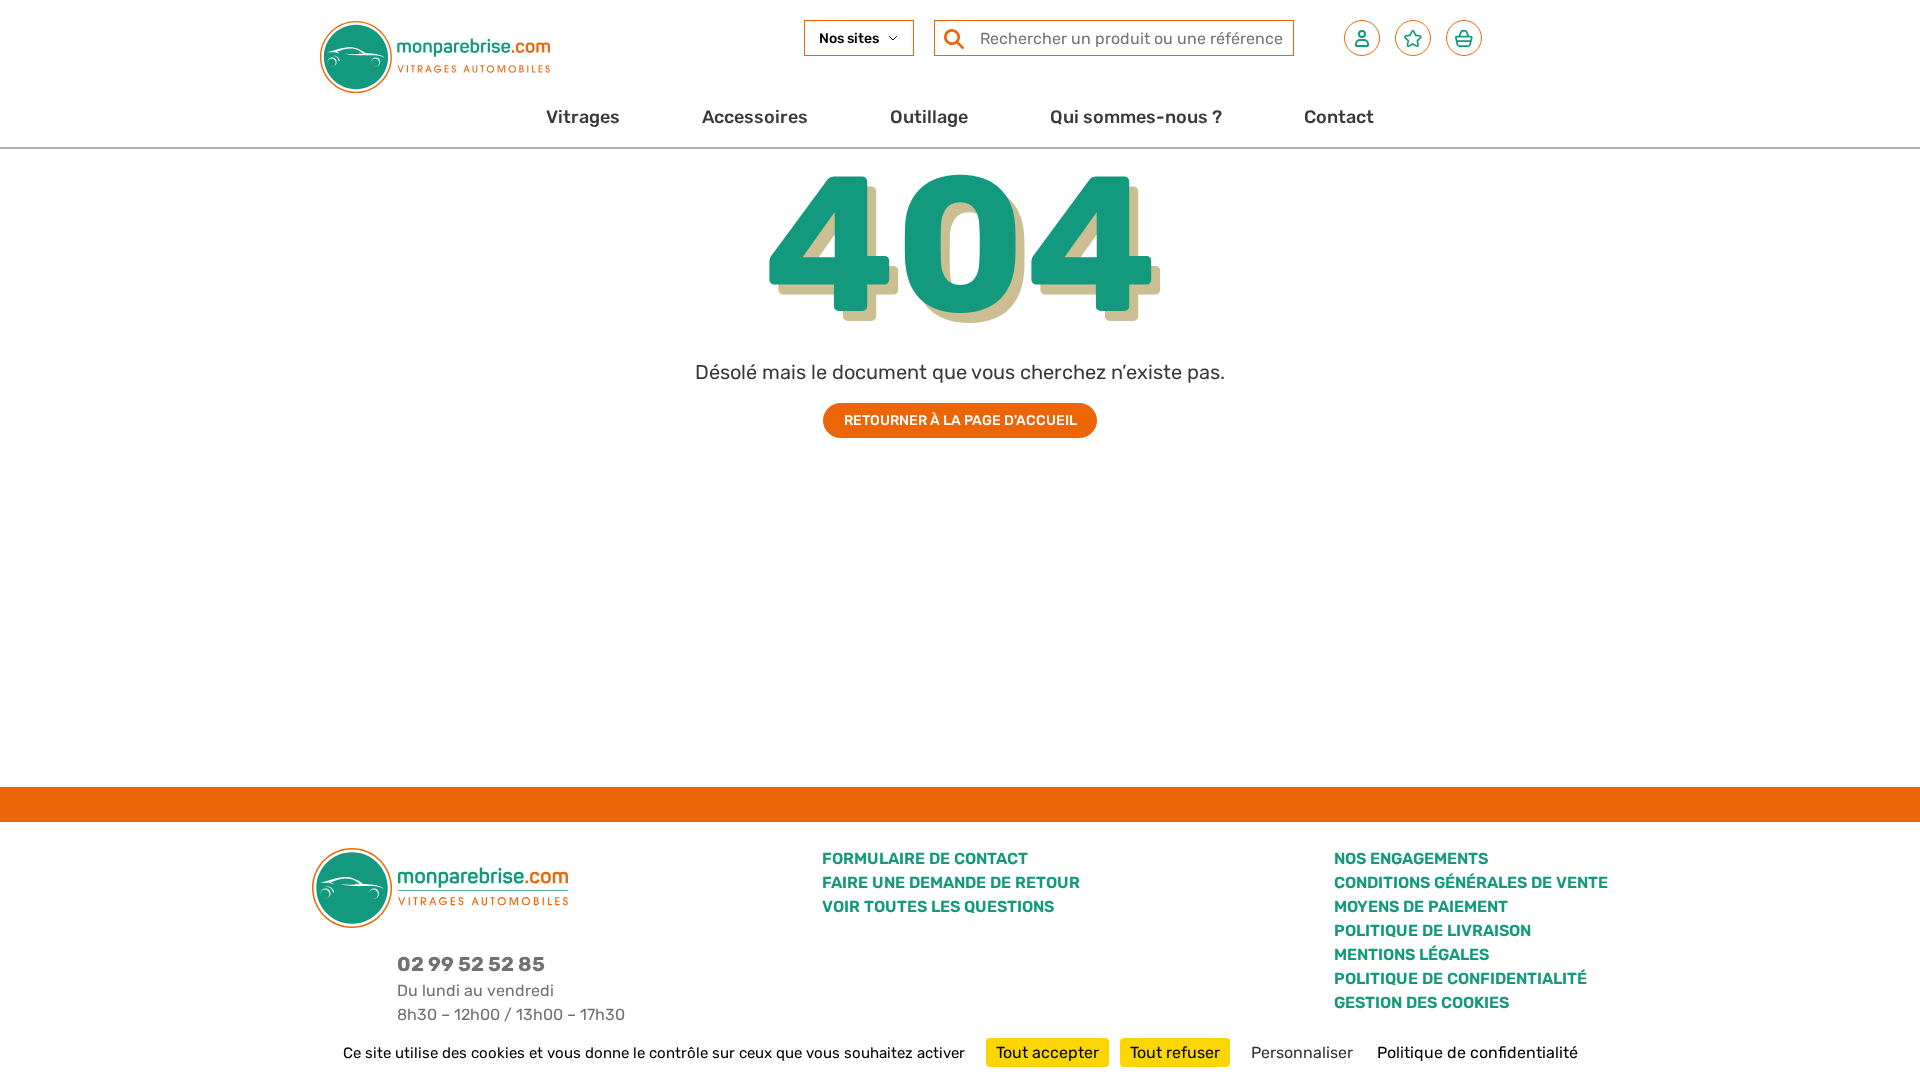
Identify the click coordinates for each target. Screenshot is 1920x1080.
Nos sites (849, 38)
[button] (1362, 38)
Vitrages (583, 117)
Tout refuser (1175, 1052)
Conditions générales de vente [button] (1471, 882)
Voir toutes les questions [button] (938, 906)
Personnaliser (1302, 1052)
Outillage (929, 117)
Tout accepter (1047, 1052)
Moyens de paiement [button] (1421, 906)
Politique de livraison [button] (1432, 930)
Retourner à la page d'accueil (960, 420)
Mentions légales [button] (1411, 954)
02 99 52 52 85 (471, 964)
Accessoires (755, 117)
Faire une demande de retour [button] (951, 882)
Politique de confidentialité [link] (1477, 1052)
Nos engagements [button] (1411, 858)
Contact (1339, 117)
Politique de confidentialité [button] (1460, 978)
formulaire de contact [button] (925, 858)
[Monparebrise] (435, 57)
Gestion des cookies (1421, 1002)
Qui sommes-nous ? (1136, 117)
